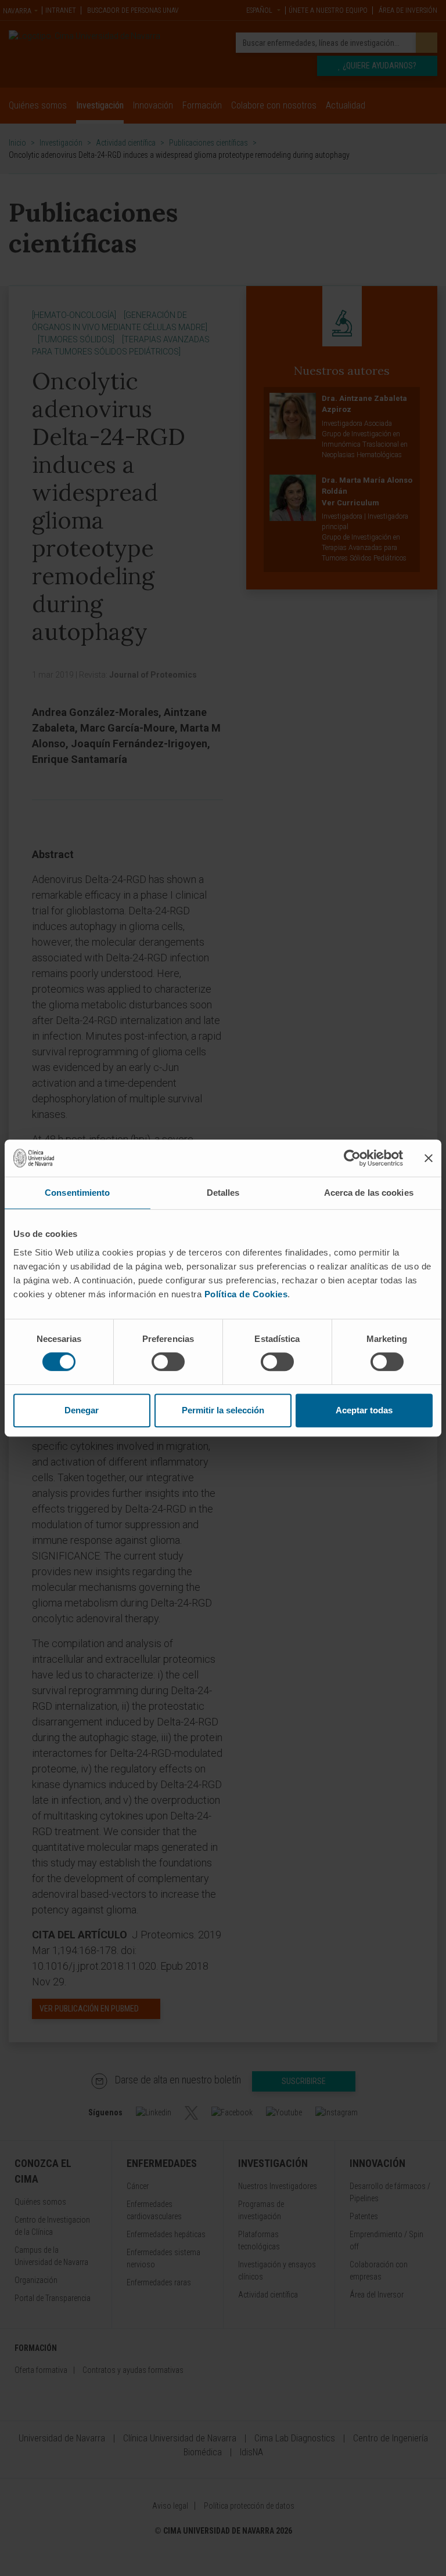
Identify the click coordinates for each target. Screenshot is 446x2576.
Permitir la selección (223, 1410)
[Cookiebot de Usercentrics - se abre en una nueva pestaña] (352, 1158)
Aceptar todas (364, 1410)
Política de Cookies (246, 1294)
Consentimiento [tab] (77, 1193)
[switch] (168, 1362)
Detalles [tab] (223, 1193)
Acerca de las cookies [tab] (369, 1193)
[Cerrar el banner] (429, 1158)
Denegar (82, 1410)
